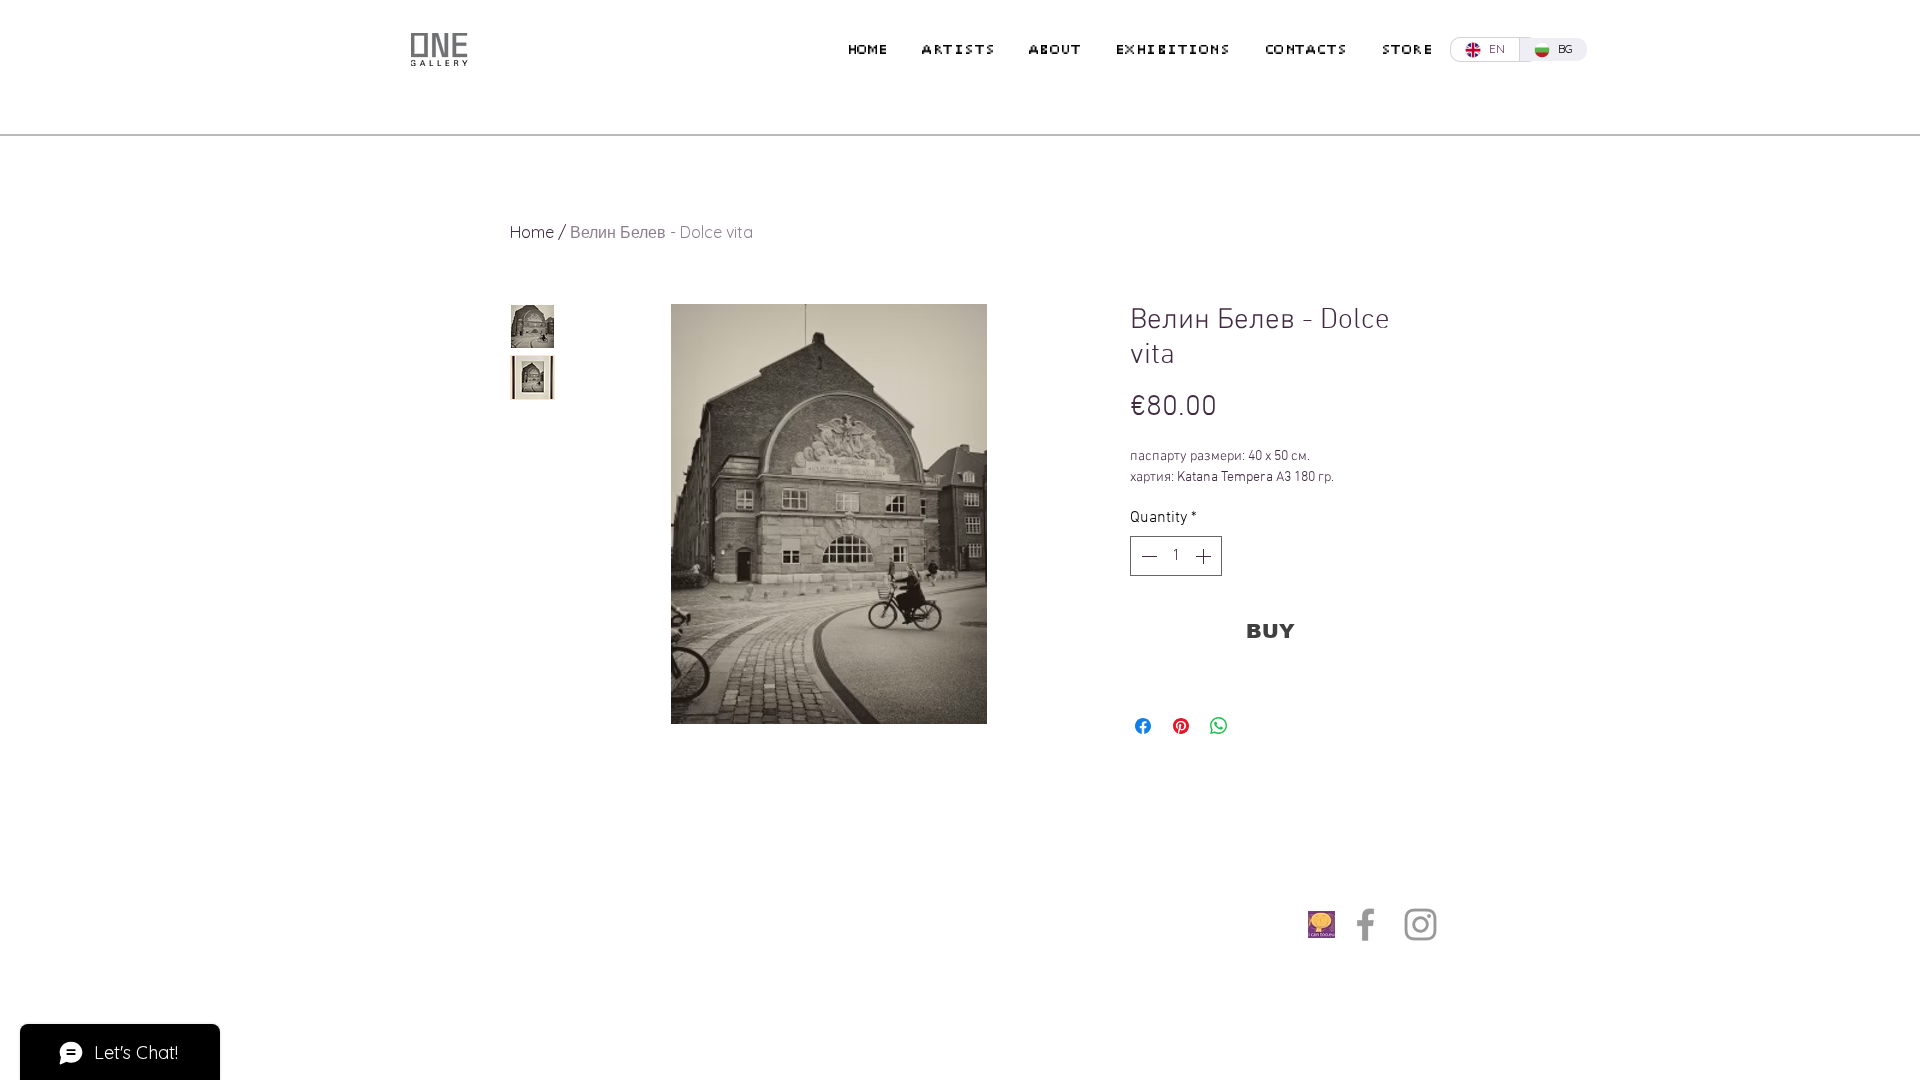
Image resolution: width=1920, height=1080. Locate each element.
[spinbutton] (1176, 556)
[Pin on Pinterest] (1181, 726)
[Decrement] (1147, 556)
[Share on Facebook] (1143, 726)
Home (532, 232)
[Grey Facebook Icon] (1365, 924)
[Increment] (1205, 556)
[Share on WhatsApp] (1219, 726)
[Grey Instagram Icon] (1420, 924)
